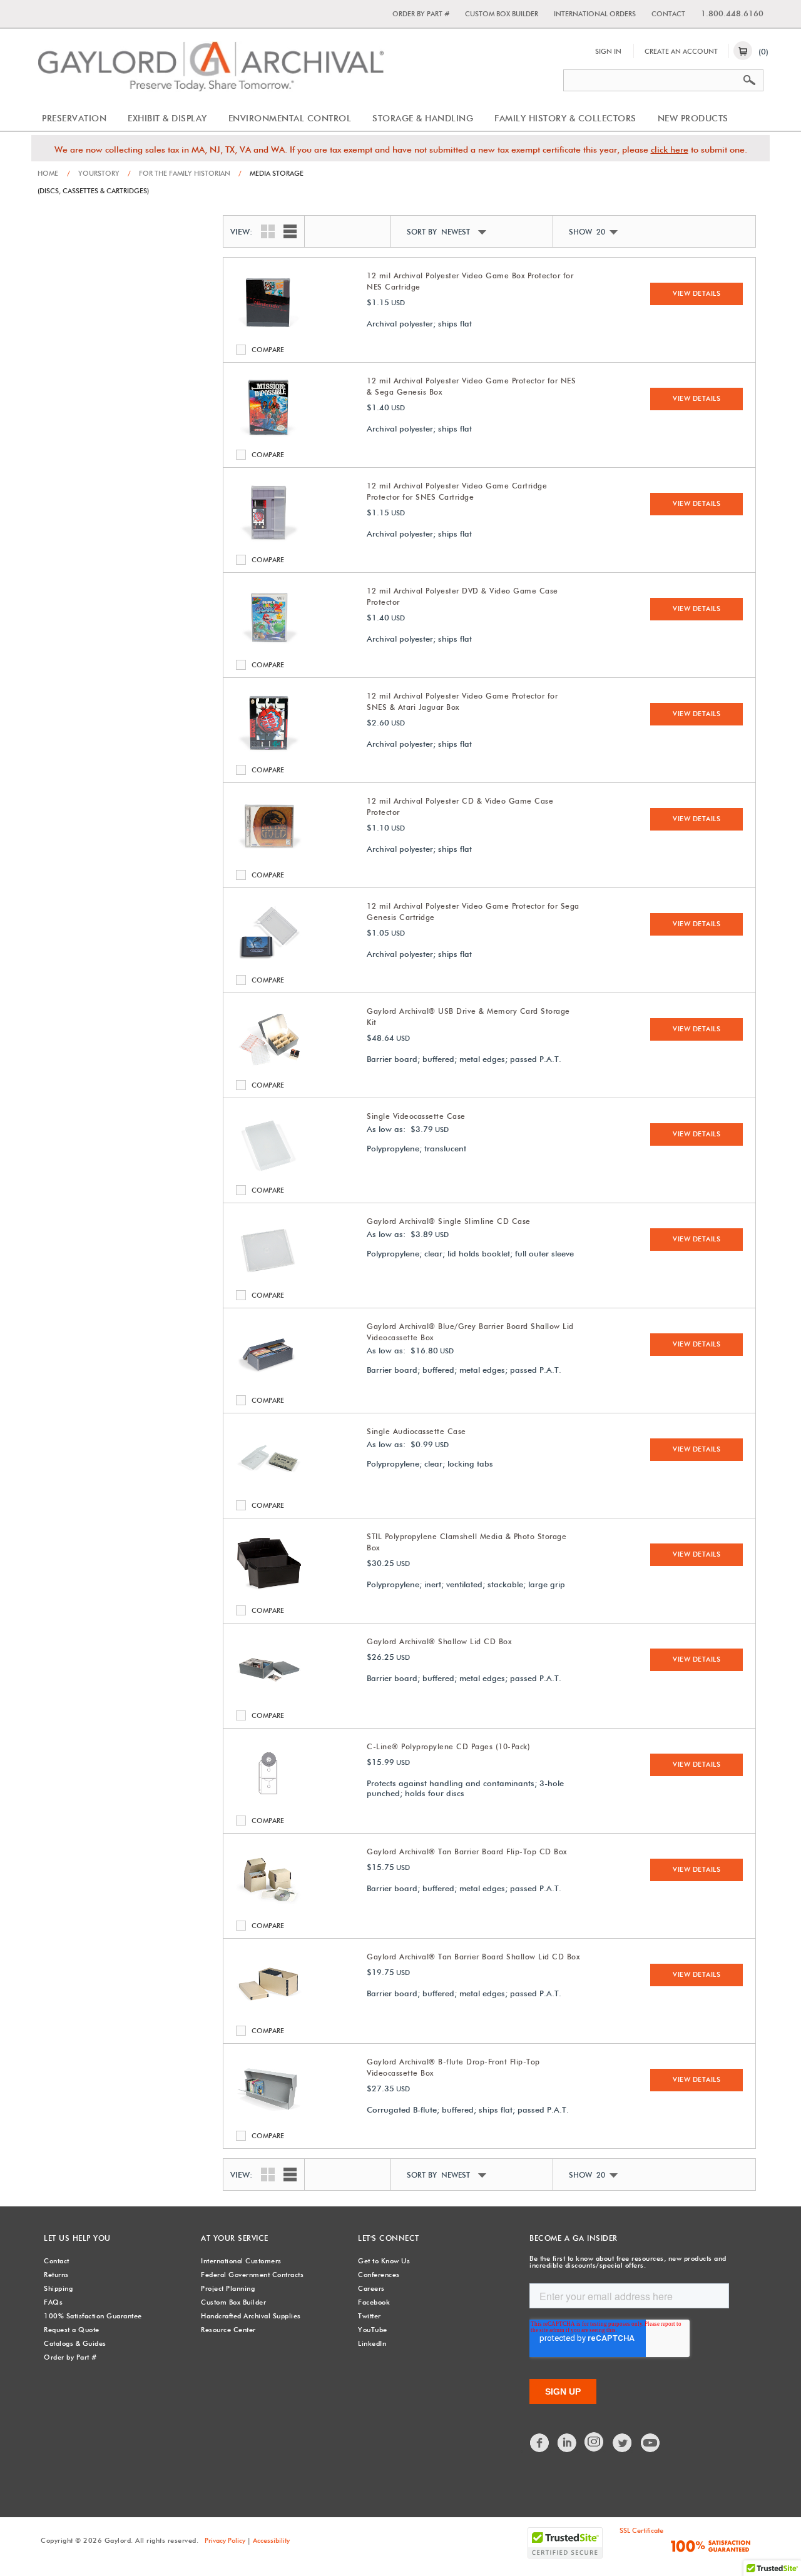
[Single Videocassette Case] (269, 1173)
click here (670, 149)
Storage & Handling (423, 118)
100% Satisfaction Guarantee (93, 2316)
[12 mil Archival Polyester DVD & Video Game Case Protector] (269, 648)
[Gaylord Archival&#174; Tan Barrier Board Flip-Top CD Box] (269, 1909)
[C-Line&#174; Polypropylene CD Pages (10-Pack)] (269, 1804)
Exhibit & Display (167, 118)
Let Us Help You (77, 2238)
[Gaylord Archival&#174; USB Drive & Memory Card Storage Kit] (269, 1068)
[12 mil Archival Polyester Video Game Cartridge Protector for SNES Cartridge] (269, 543)
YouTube (373, 2330)
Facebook (374, 2302)
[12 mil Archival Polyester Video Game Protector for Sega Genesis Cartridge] (269, 963)
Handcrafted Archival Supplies (251, 2316)
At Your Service (235, 2238)
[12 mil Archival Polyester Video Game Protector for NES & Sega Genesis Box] (269, 438)
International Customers (241, 2261)
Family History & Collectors (565, 118)
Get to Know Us (384, 2261)
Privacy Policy (225, 2540)
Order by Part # (421, 14)
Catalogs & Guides (75, 2343)
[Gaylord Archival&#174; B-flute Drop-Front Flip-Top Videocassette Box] (269, 2119)
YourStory (93, 173)
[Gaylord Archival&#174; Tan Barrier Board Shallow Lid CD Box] (269, 2014)
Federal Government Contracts (252, 2275)
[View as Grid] (265, 230)
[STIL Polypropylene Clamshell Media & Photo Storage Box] (269, 1594)
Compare (244, 350)
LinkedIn (372, 2343)
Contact (668, 14)
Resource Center (228, 2330)
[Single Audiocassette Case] (269, 1488)
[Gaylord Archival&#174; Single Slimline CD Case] (269, 1278)
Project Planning (228, 2288)
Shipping (58, 2288)
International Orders (595, 14)
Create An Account (681, 51)
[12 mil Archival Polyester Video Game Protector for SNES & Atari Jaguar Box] (269, 753)
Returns (56, 2275)
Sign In (608, 51)
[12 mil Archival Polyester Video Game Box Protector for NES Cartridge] (269, 333)
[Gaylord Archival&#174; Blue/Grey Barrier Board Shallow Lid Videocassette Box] (269, 1383)
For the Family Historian (179, 173)
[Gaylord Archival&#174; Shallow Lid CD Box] (269, 1699)
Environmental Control (290, 118)
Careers (371, 2288)
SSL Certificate (641, 2530)
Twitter (370, 2316)
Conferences (379, 2275)
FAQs (53, 2302)
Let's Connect (389, 2238)
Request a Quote (72, 2330)
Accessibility (271, 2540)
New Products (693, 118)
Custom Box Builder (502, 14)
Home (48, 173)
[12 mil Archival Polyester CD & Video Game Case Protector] (269, 858)
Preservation (74, 118)
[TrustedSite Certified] (565, 2543)
